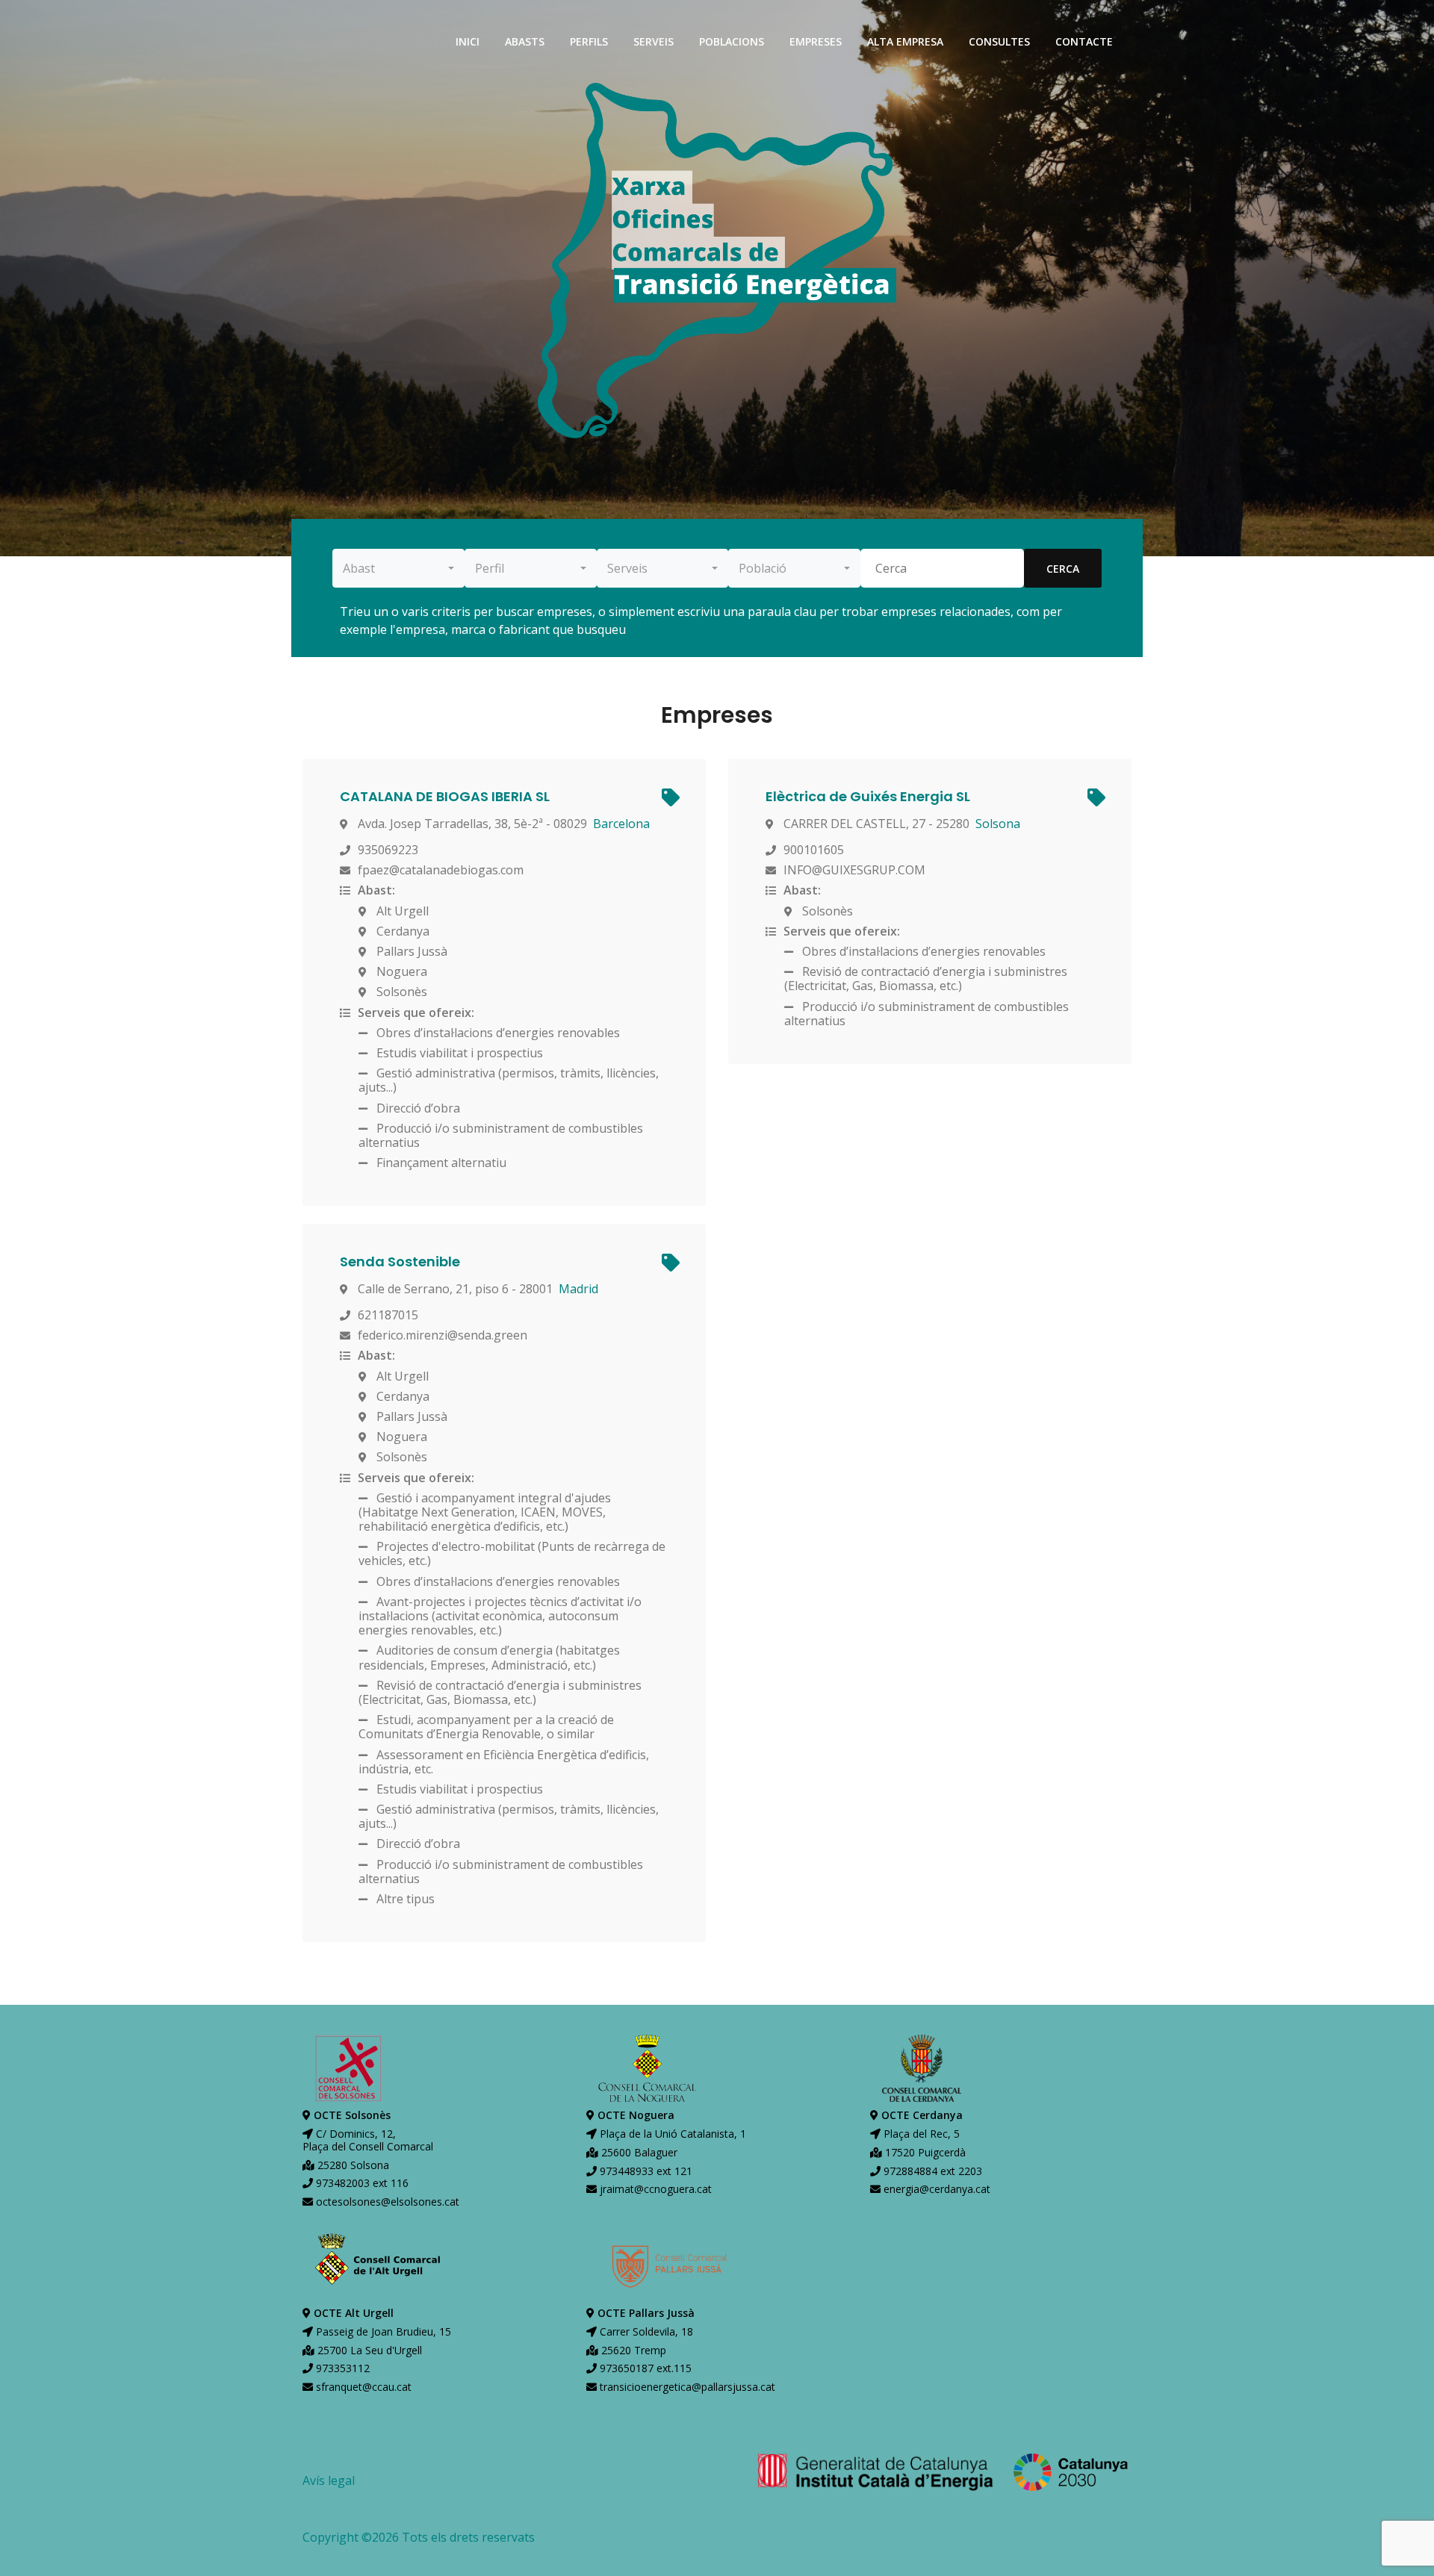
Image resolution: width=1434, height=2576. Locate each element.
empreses (816, 41)
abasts (525, 41)
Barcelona (621, 824)
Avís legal (329, 2480)
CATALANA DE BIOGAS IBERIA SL (445, 796)
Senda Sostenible (400, 1261)
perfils (589, 41)
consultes (999, 41)
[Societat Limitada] (669, 800)
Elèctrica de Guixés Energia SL (868, 796)
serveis (654, 41)
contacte (1084, 41)
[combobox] (398, 568)
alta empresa (905, 41)
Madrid (578, 1289)
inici (468, 41)
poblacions (732, 41)
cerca (1063, 569)
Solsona (998, 824)
